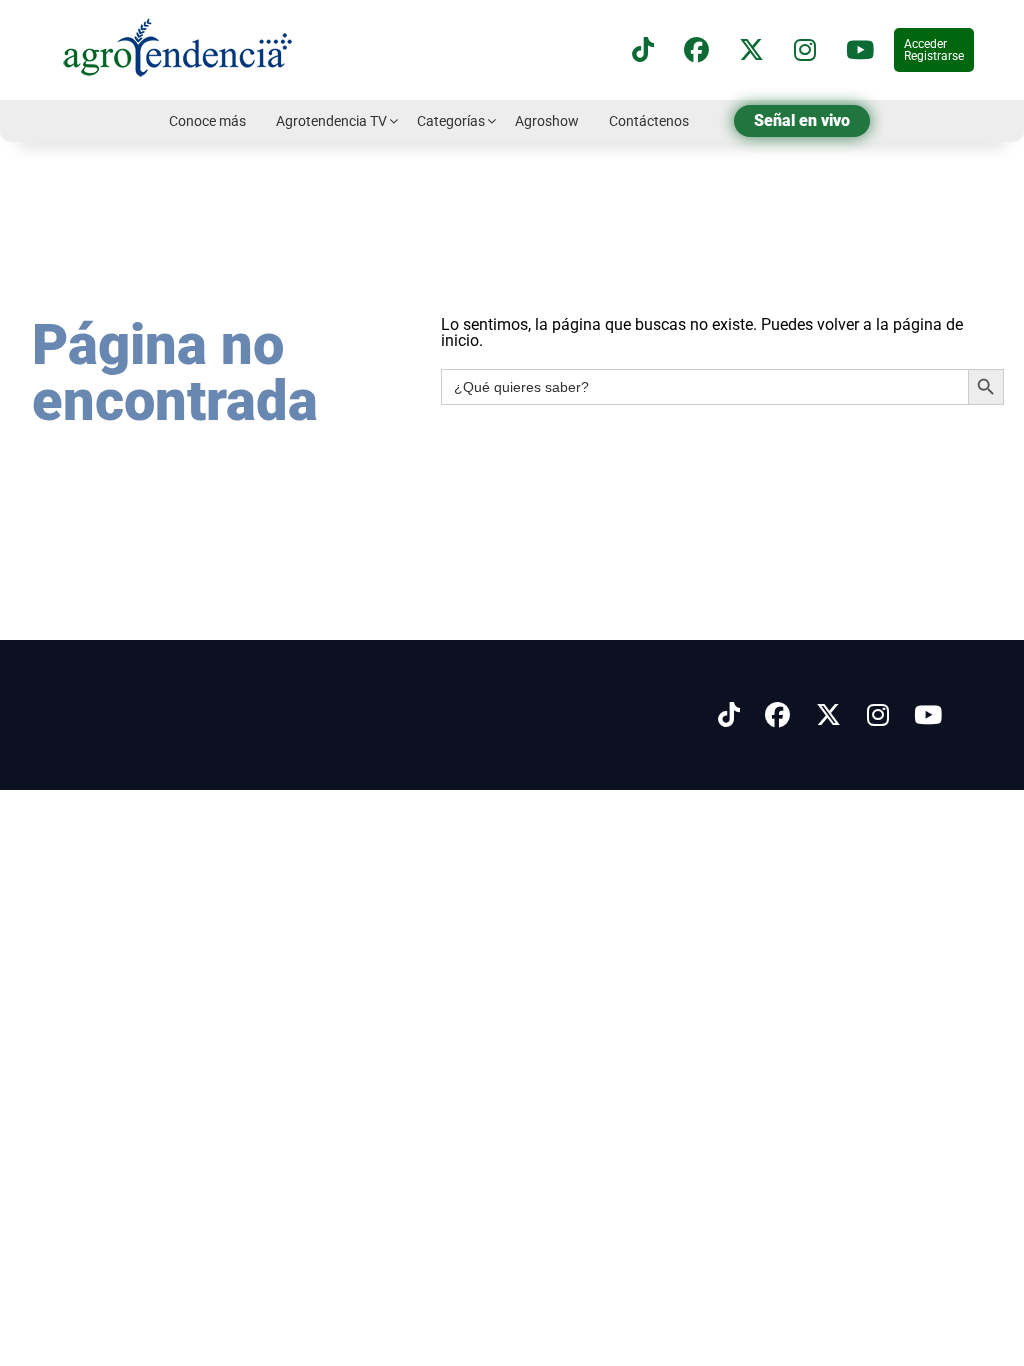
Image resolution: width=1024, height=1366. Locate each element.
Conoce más (207, 121)
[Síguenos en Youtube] (928, 715)
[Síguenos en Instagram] (878, 715)
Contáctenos (649, 121)
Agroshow (547, 121)
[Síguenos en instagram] (805, 50)
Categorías (451, 121)
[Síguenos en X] (751, 50)
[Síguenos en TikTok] (643, 50)
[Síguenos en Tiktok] (729, 715)
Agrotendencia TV (331, 121)
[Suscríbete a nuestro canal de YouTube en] (860, 50)
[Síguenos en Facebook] (696, 50)
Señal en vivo (802, 120)
